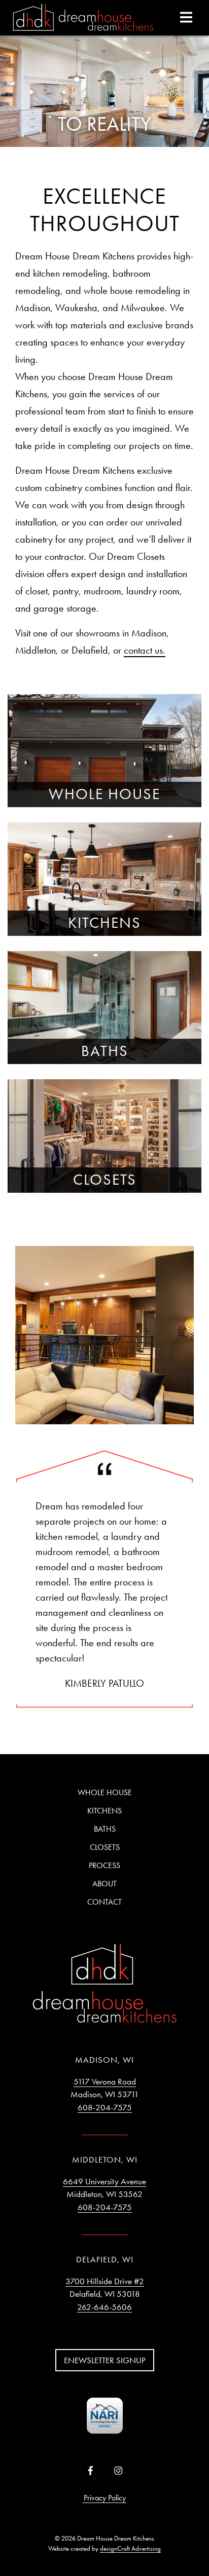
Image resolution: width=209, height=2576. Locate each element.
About (104, 1884)
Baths (105, 1829)
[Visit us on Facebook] (91, 2471)
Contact (104, 1902)
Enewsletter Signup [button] (105, 2360)
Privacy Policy (105, 2498)
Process (104, 1865)
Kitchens (104, 1811)
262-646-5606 (104, 2307)
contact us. (145, 650)
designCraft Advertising (130, 2548)
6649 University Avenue (104, 2181)
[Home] (83, 18)
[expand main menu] (186, 17)
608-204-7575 (105, 2107)
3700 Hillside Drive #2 (105, 2281)
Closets (105, 1847)
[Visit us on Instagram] (118, 2471)
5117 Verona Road (105, 2081)
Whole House (105, 1792)
